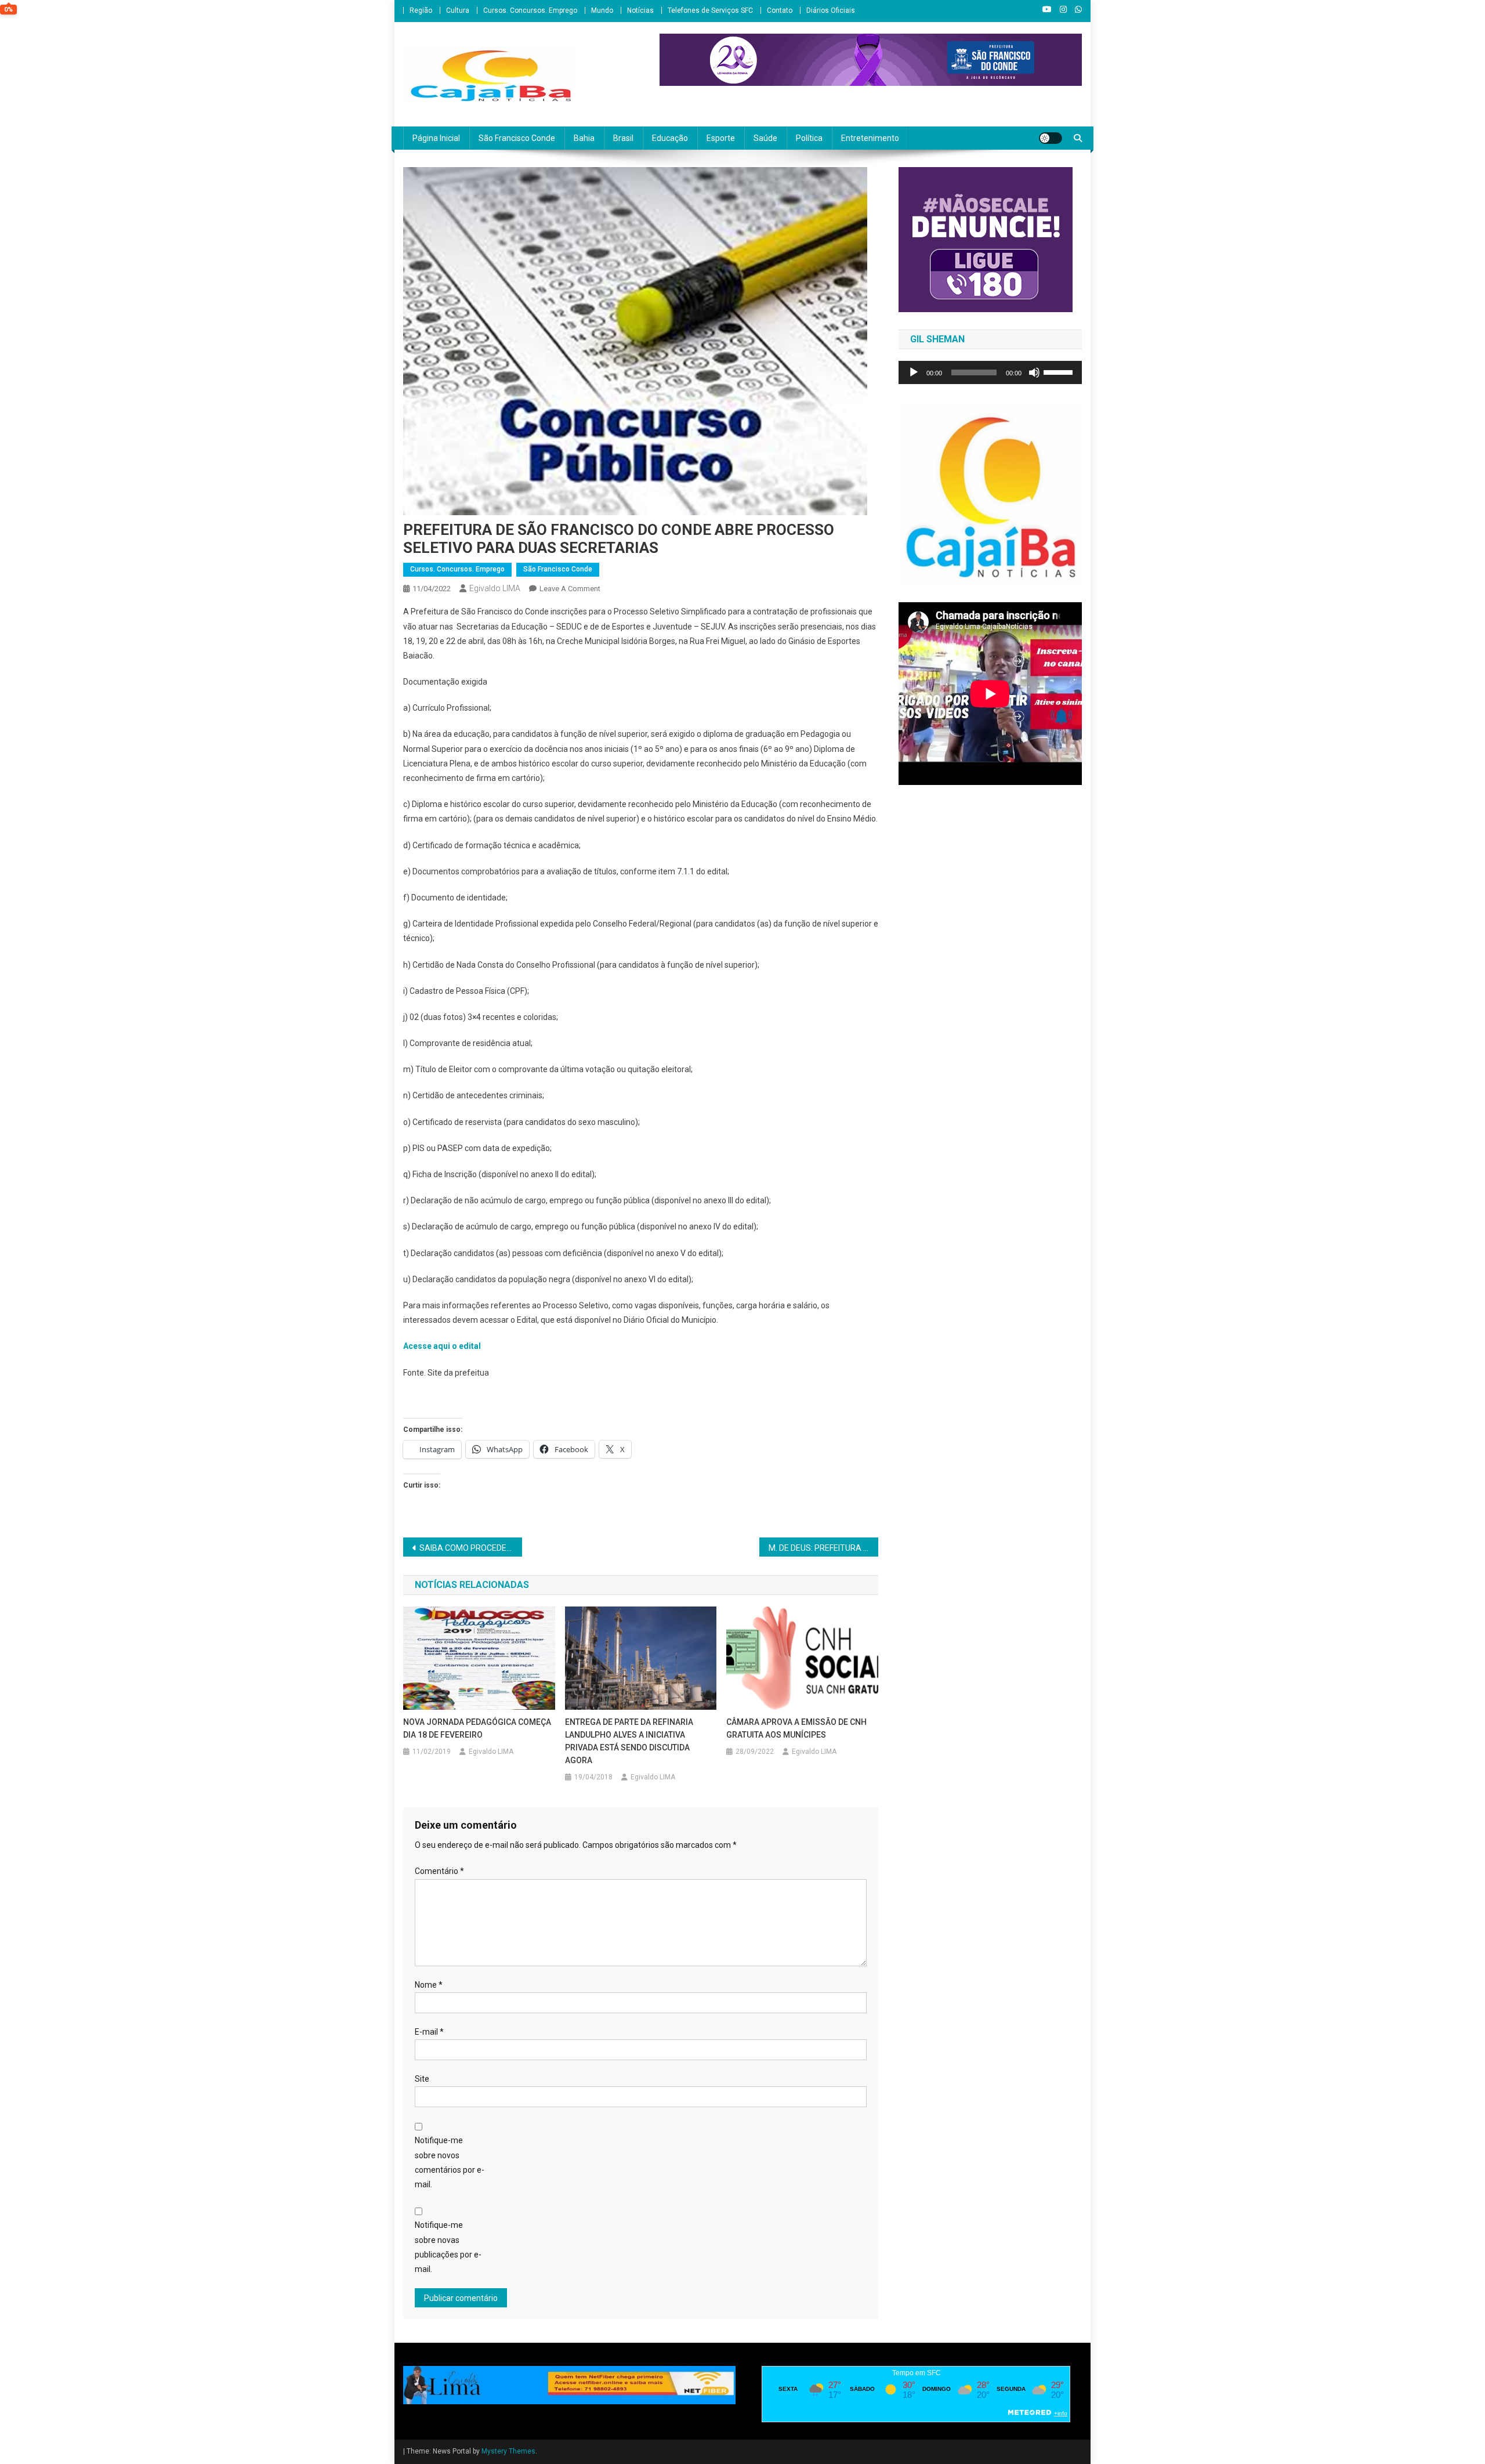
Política (809, 138)
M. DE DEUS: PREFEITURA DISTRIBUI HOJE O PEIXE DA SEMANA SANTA (823, 1548)
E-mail (429, 2032)
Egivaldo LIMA (495, 588)
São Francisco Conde (517, 138)
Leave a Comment (570, 589)
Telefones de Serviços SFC (710, 10)
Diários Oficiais (831, 10)
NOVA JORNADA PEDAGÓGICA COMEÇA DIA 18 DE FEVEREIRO (477, 1728)
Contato (780, 10)
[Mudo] (1034, 372)
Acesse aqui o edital (443, 1346)
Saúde (765, 138)
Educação (670, 138)
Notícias (640, 10)
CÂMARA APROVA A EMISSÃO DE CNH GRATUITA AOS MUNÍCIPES (796, 1728)
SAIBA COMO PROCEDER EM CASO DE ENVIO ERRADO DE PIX (471, 1548)
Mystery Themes (508, 2451)
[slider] (1060, 371)
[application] (990, 372)
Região (421, 10)
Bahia (584, 138)
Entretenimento (870, 138)
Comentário (439, 1871)
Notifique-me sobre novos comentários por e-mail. (450, 2162)
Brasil (623, 138)
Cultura (458, 10)
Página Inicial (436, 138)
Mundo (602, 10)
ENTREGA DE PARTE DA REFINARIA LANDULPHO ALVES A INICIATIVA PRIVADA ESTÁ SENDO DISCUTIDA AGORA (629, 1741)
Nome (429, 1985)
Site (422, 2079)
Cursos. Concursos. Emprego (530, 10)
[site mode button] (1051, 138)
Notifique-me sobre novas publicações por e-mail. (448, 2247)
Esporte (721, 138)
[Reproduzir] (914, 372)
